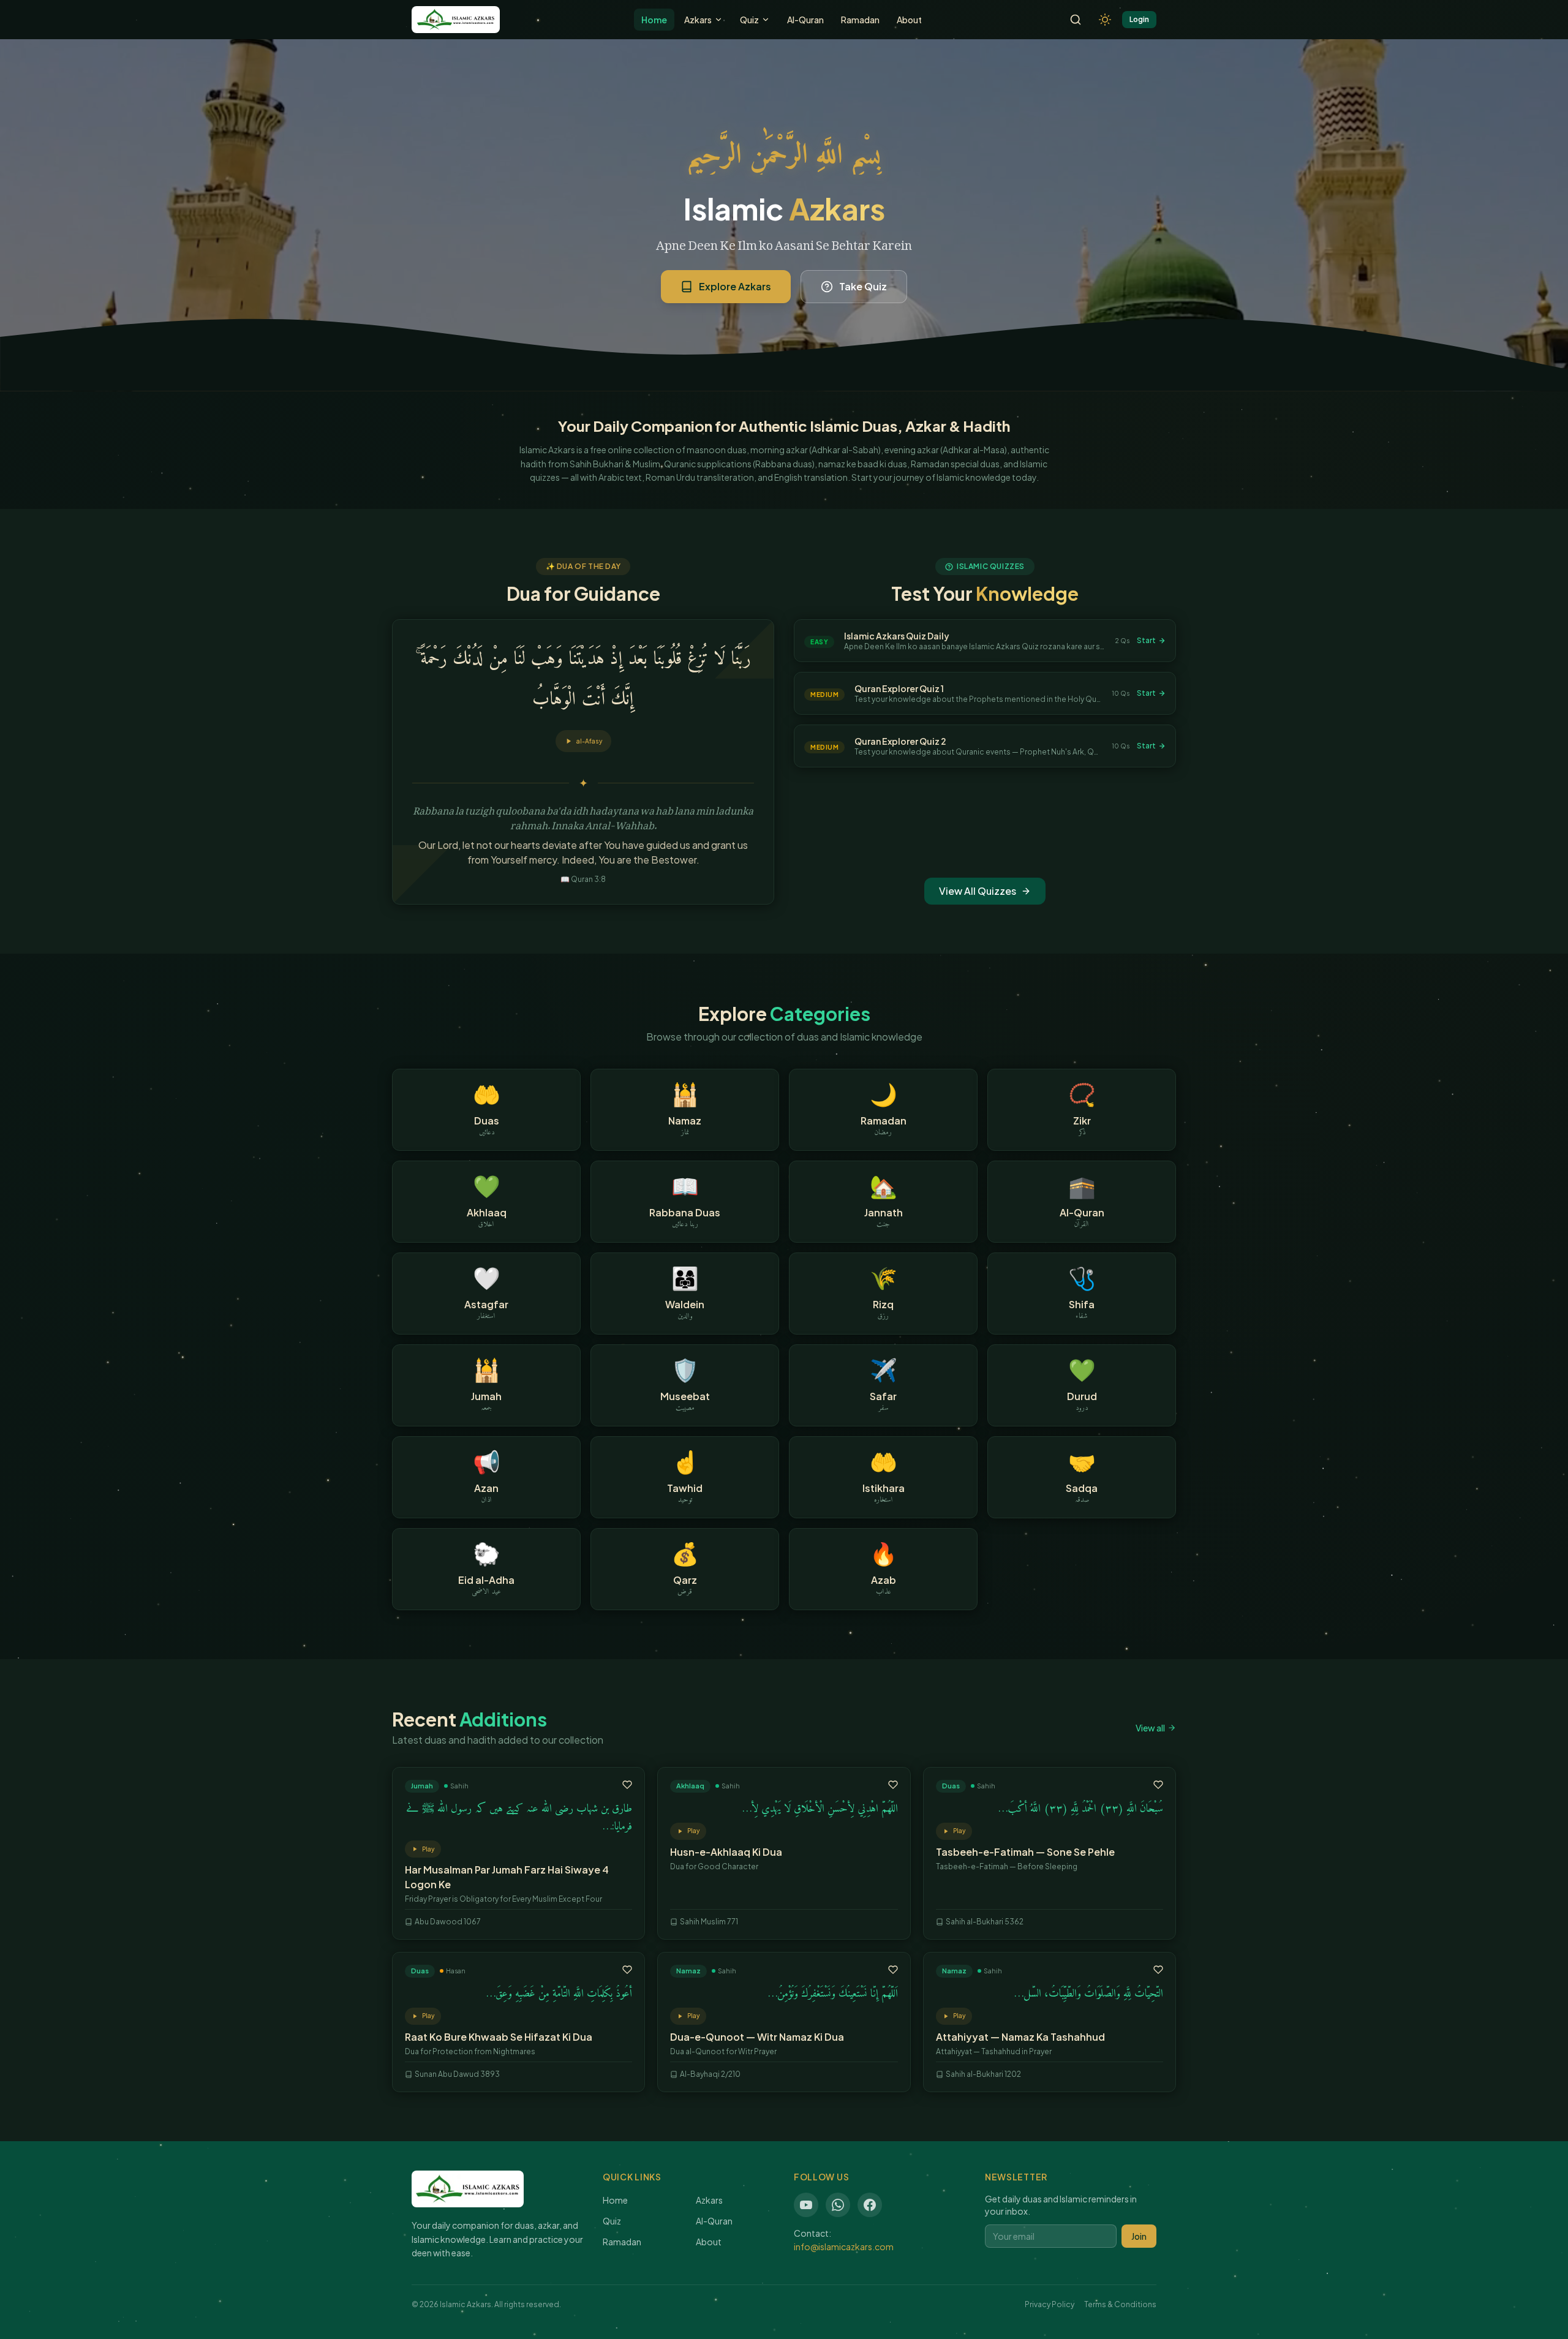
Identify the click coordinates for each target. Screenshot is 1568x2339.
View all (1150, 1728)
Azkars (698, 20)
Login (1139, 19)
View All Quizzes (978, 891)
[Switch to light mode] (1105, 20)
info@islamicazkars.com (844, 2247)
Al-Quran (805, 20)
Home (654, 20)
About (909, 20)
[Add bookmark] (627, 1785)
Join (1139, 2236)
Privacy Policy (1050, 2304)
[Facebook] (870, 2205)
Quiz (749, 20)
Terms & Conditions (1120, 2304)
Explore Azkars (735, 286)
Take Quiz (863, 286)
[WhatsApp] (838, 2205)
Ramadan (860, 20)
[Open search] (1076, 20)
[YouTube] (806, 2205)
